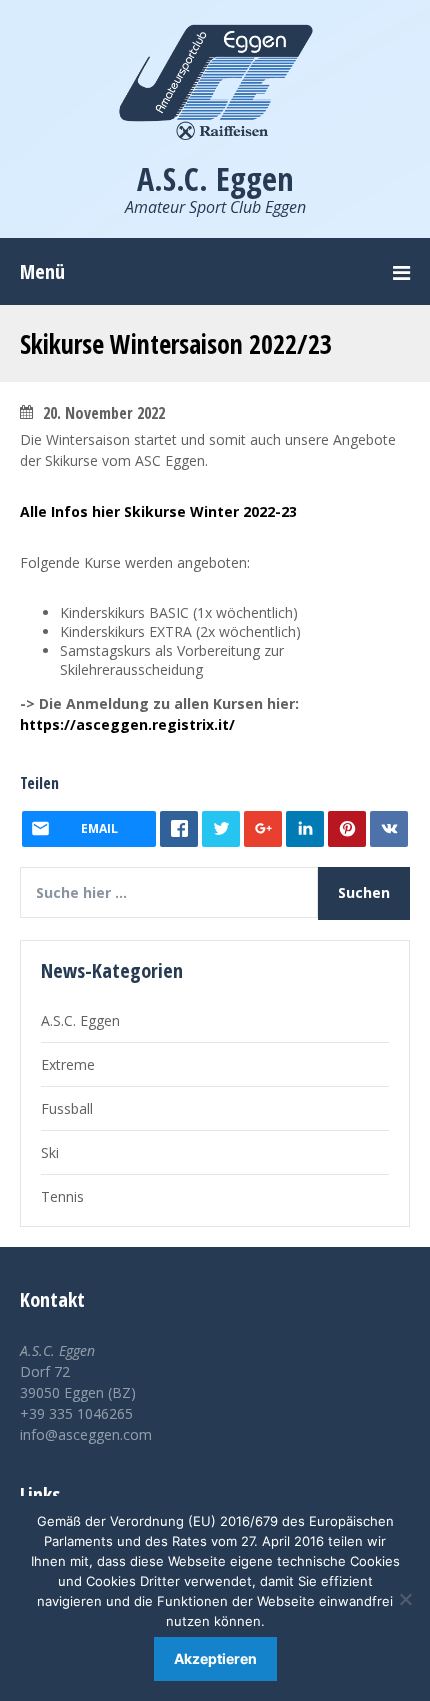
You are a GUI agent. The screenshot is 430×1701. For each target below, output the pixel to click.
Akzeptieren (215, 1658)
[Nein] (405, 1599)
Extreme (68, 1064)
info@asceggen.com (86, 1434)
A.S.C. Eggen (80, 1020)
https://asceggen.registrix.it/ (127, 724)
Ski (50, 1152)
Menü (42, 271)
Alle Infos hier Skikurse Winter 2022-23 (158, 511)
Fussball (67, 1108)
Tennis (62, 1196)
